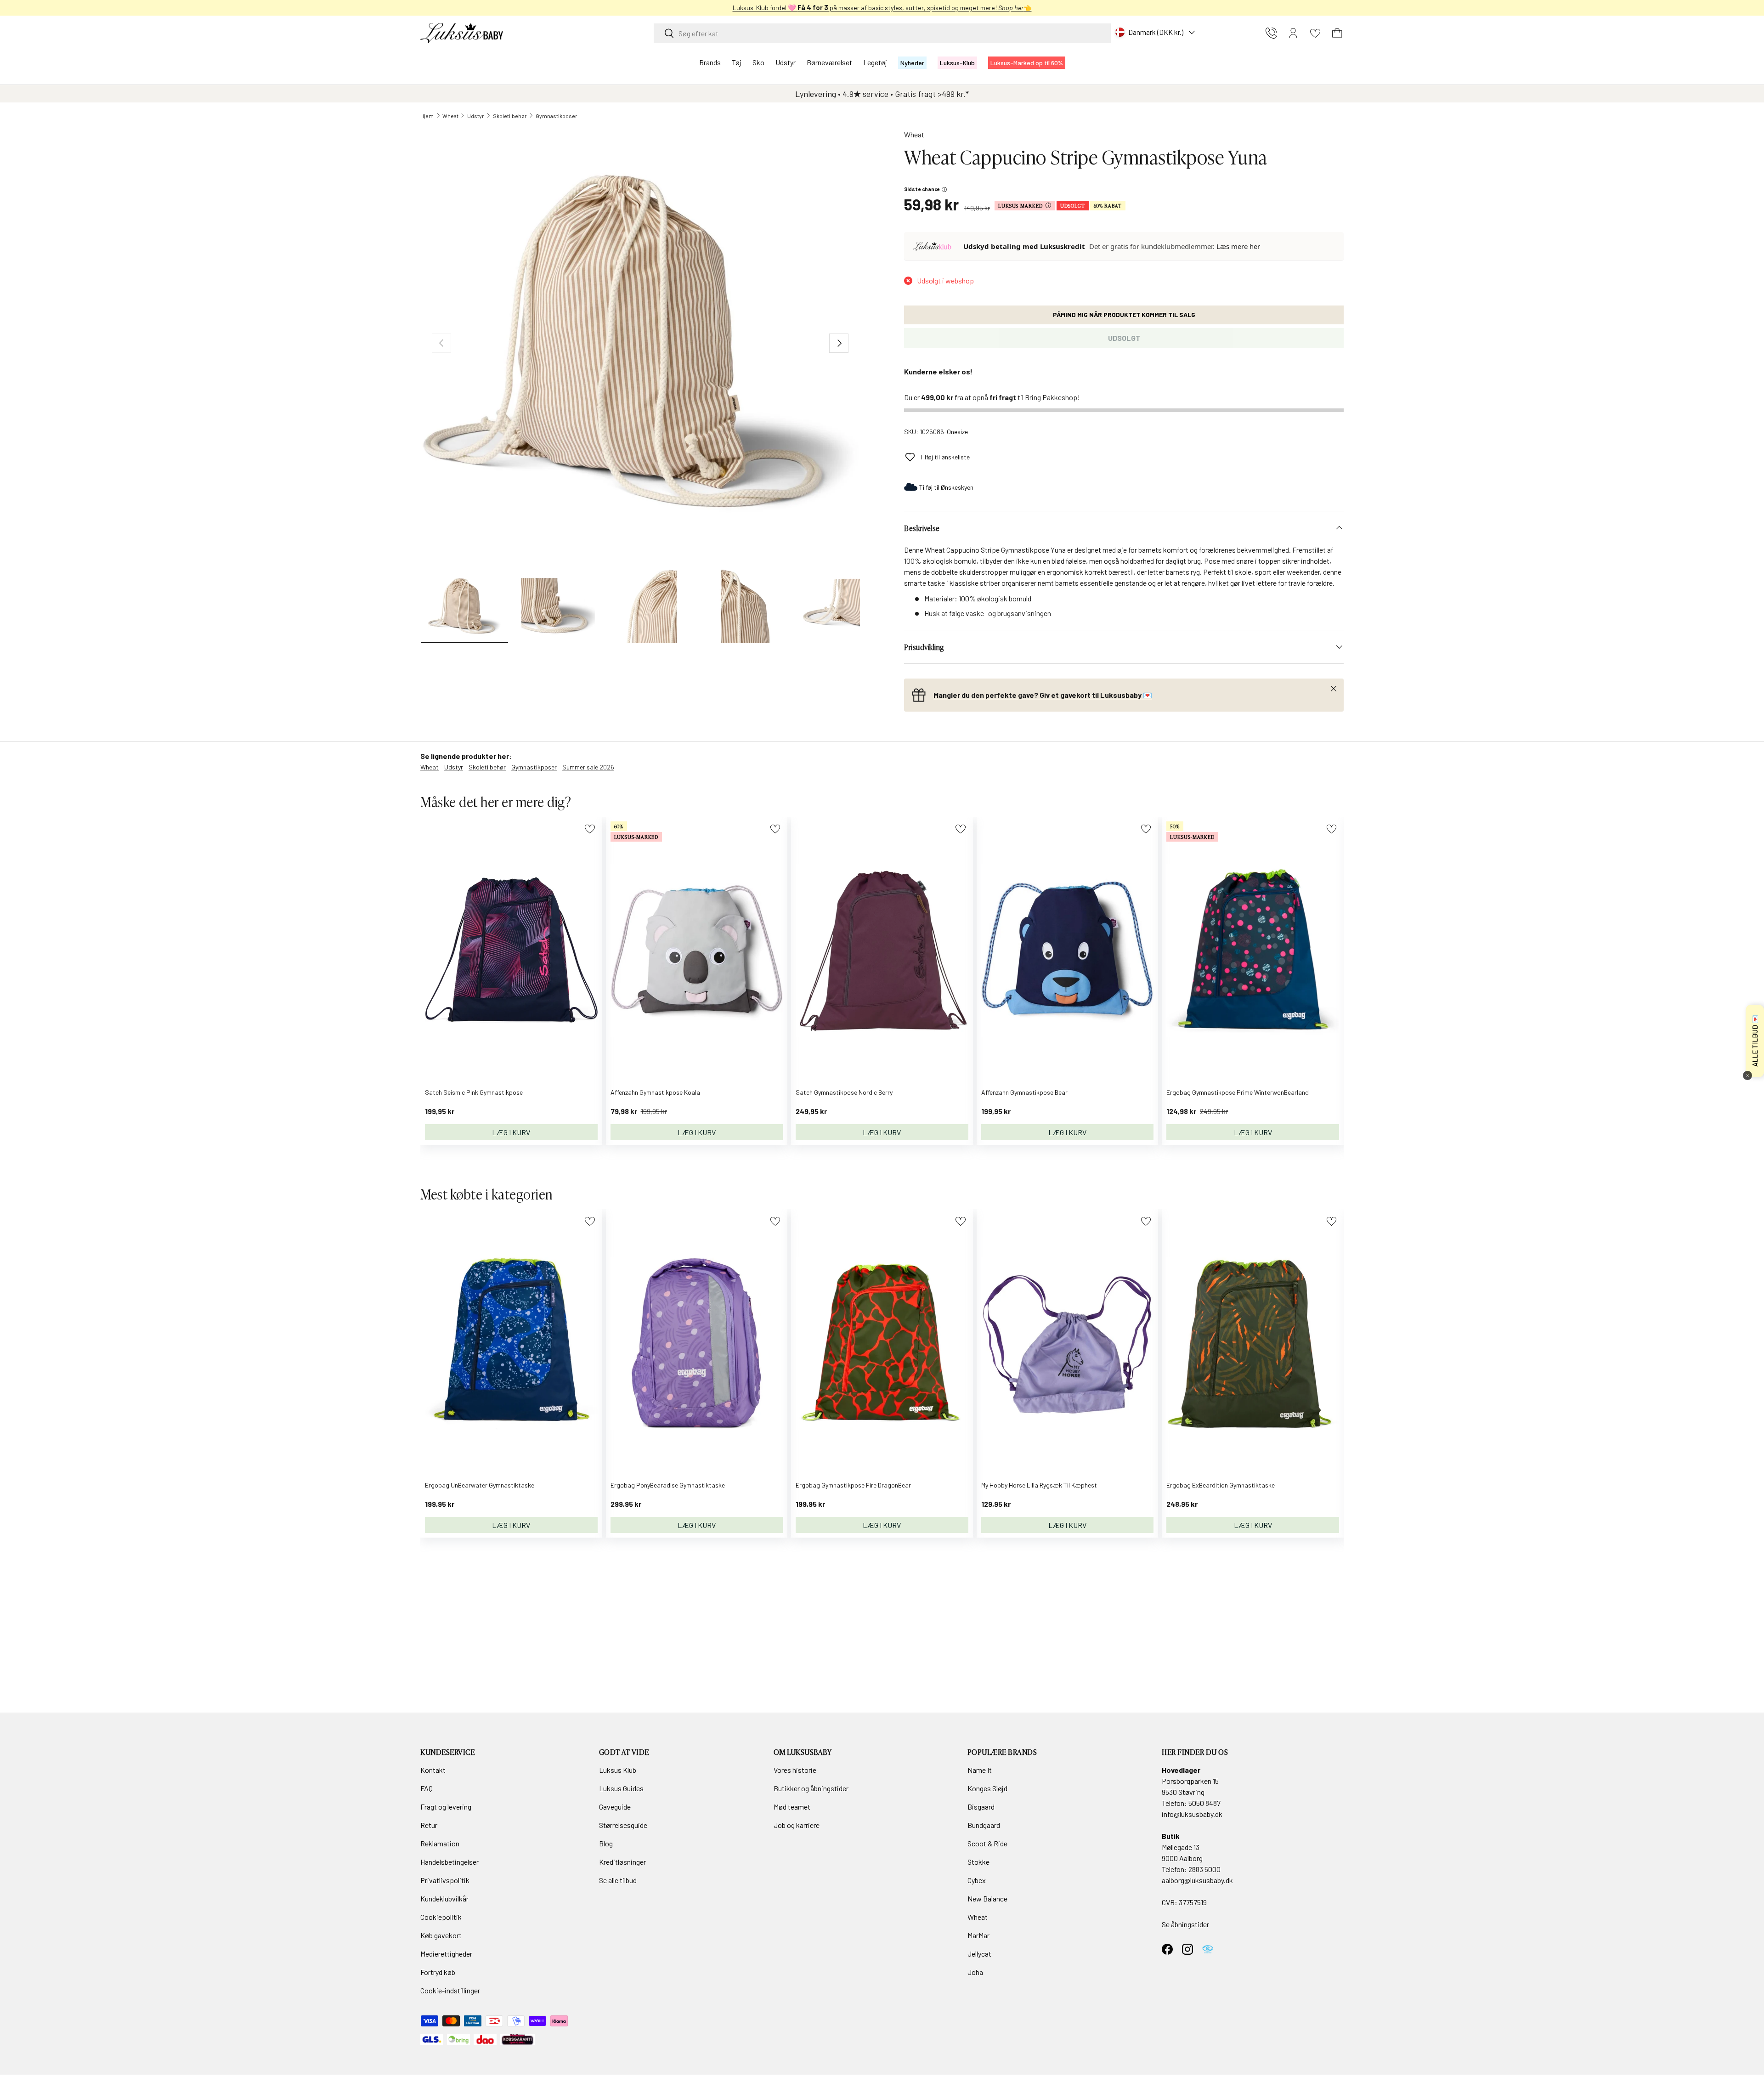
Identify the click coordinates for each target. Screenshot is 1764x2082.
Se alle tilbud (618, 1880)
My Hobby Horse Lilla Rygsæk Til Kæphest (1039, 1485)
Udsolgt (1124, 338)
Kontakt (433, 1770)
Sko (758, 62)
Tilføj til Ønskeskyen (946, 487)
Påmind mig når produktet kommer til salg (1124, 314)
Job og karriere (797, 1825)
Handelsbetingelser (449, 1862)
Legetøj (875, 62)
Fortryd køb (438, 1972)
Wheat (450, 116)
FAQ (427, 1788)
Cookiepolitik (441, 1917)
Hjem (427, 116)
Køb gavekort (441, 1935)
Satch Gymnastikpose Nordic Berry (844, 1092)
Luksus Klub (618, 1770)
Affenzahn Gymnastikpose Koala (655, 1092)
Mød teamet (792, 1807)
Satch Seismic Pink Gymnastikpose (474, 1092)
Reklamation (440, 1843)
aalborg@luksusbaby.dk (1197, 1880)
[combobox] (882, 33)
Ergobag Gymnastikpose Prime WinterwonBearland (1238, 1092)
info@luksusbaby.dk (1192, 1814)
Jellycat (979, 1954)
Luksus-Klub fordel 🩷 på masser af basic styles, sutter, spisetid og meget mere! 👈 (882, 8)
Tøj (737, 62)
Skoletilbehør (510, 116)
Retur (429, 1825)
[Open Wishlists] (1315, 33)
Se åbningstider (1185, 1924)
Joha (975, 1972)
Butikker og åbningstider (811, 1788)
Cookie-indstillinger (450, 1990)
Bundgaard (984, 1825)
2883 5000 (1204, 1869)
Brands (710, 62)
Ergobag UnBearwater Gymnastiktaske (480, 1485)
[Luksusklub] (934, 246)
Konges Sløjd (987, 1788)
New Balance (987, 1898)
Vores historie (795, 1770)
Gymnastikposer (557, 116)
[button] (1337, 33)
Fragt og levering (446, 1807)
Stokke (978, 1862)
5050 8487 (1204, 1803)
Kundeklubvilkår (444, 1898)
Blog (606, 1843)
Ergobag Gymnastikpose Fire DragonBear (853, 1485)
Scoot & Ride (987, 1843)
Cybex (977, 1880)
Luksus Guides (621, 1788)
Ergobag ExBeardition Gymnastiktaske (1221, 1485)
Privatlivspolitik (445, 1880)
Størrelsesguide (623, 1825)
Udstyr (786, 62)
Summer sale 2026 (588, 767)
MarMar (978, 1935)
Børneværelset (829, 62)
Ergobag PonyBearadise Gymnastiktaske (668, 1485)
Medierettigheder (446, 1954)
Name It (980, 1770)
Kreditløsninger (622, 1862)
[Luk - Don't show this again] (1747, 1075)
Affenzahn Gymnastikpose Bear (1024, 1092)
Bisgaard (981, 1807)
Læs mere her (1238, 246)
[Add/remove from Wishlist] (590, 829)
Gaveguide (615, 1807)
